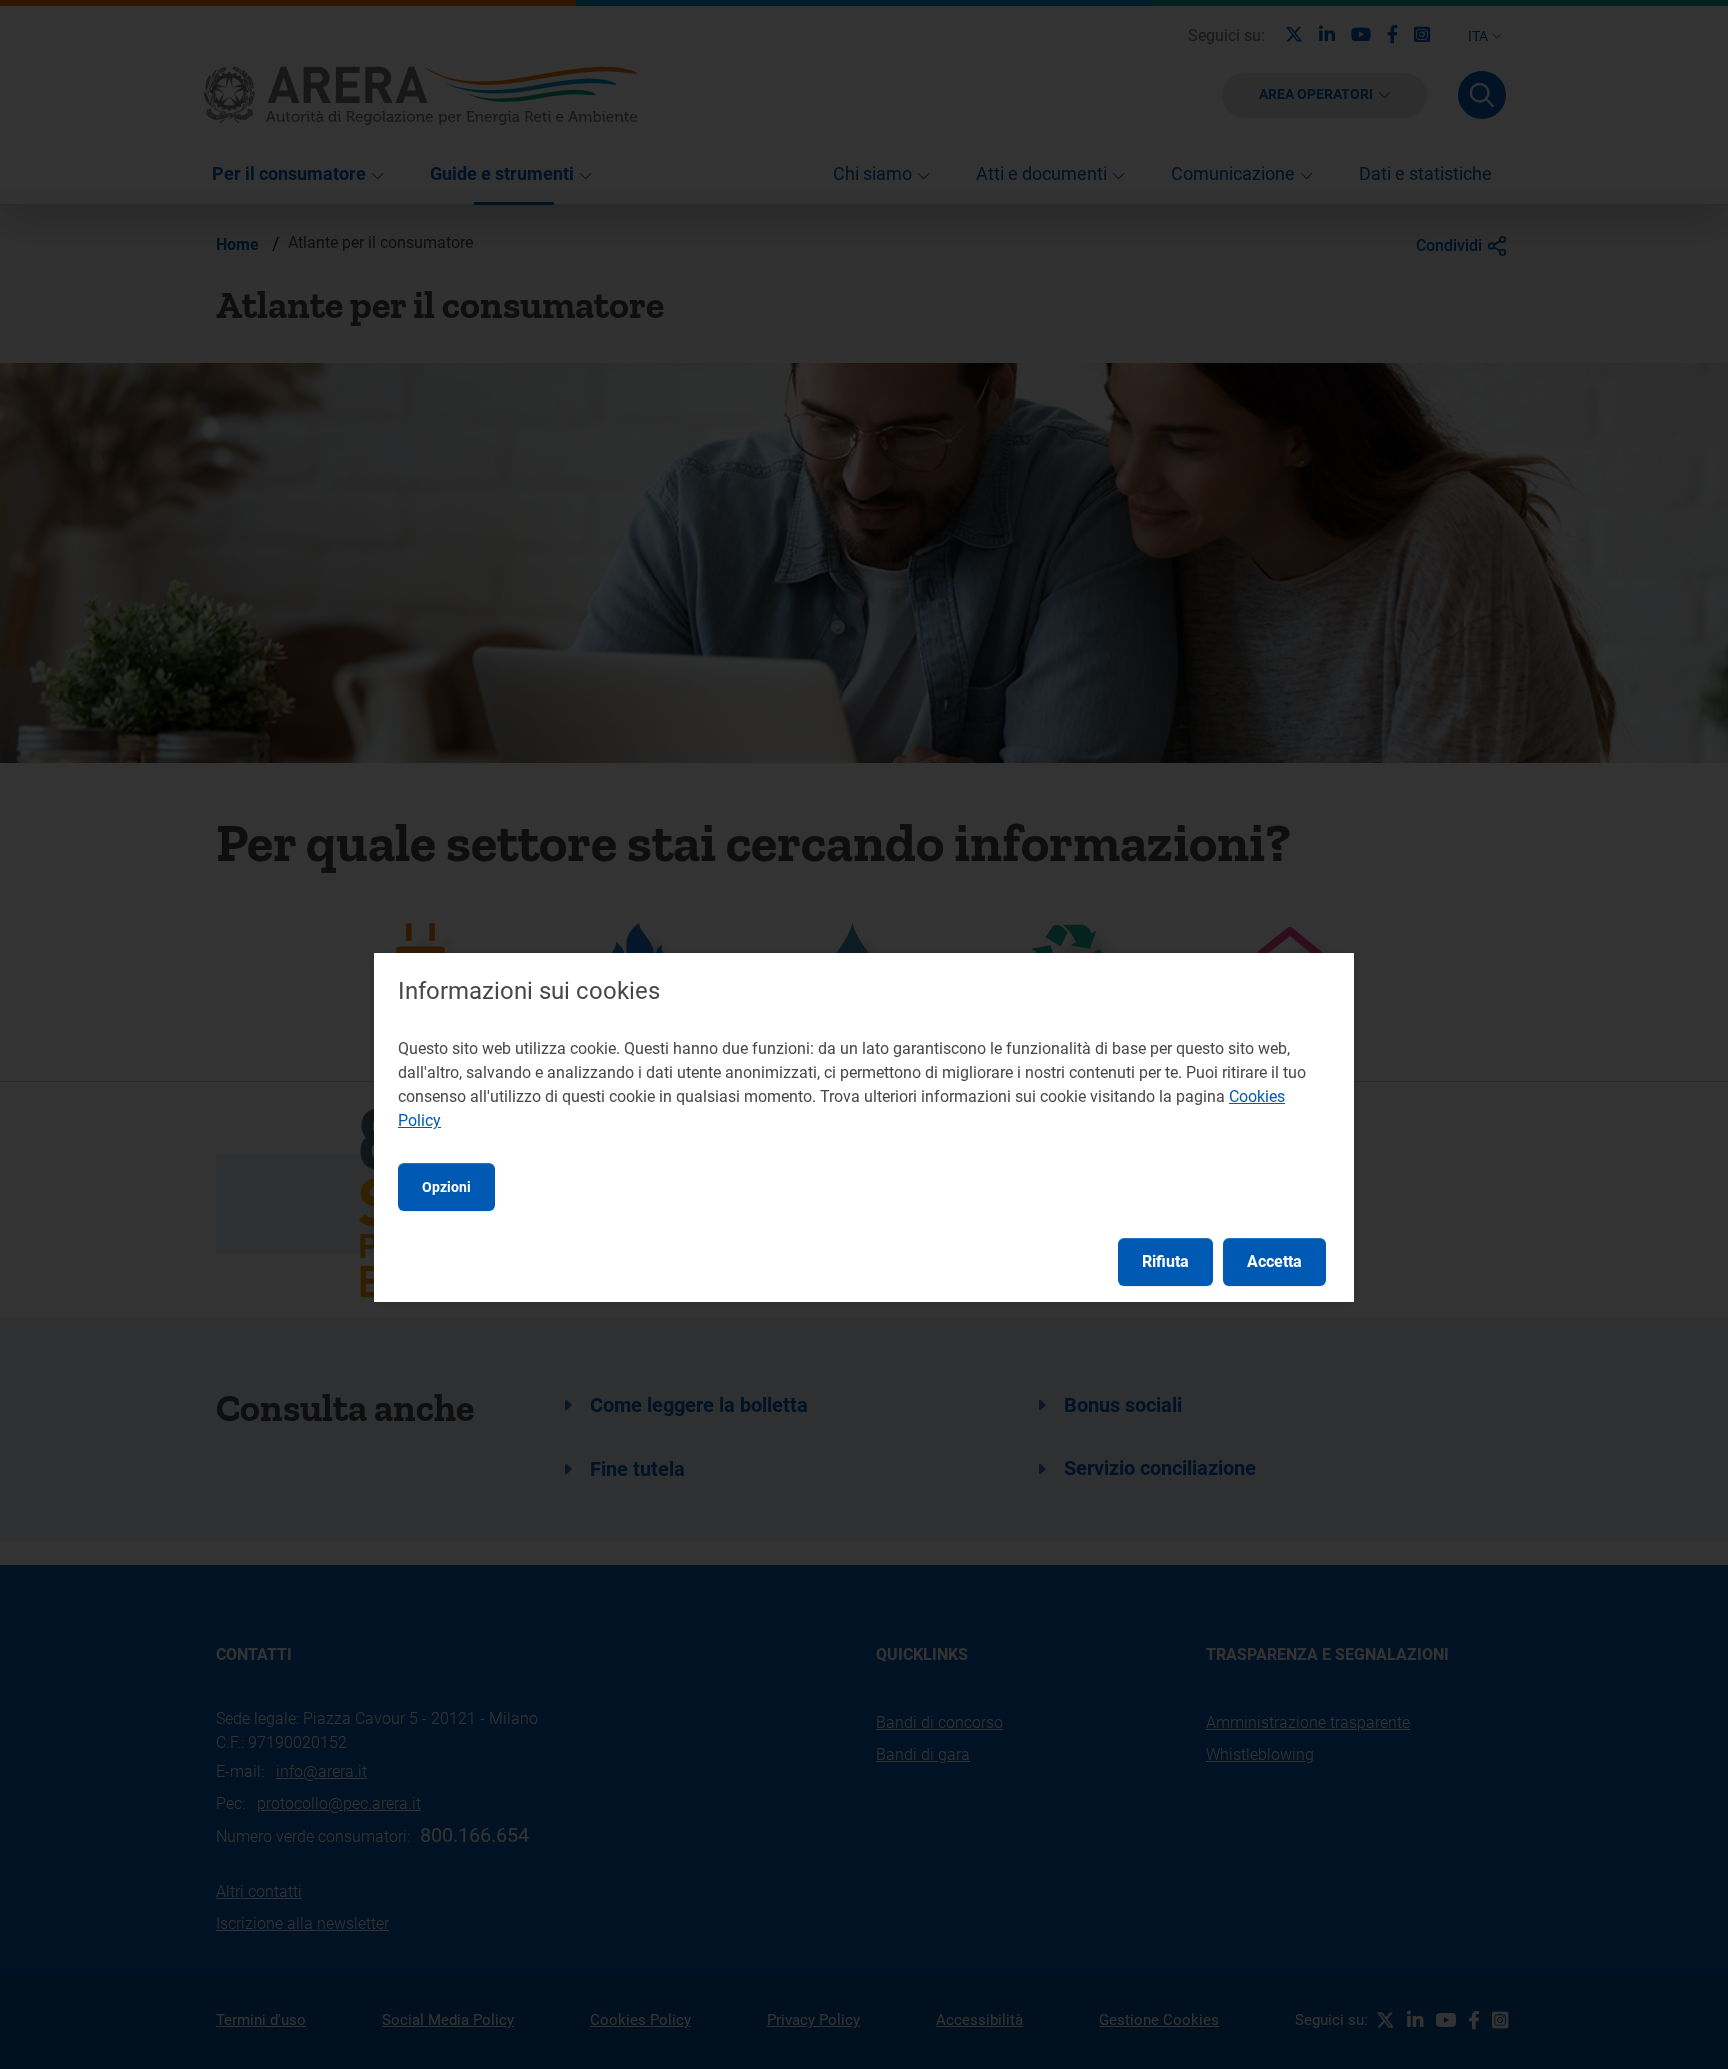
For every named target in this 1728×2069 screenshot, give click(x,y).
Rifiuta (1165, 1261)
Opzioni (446, 1187)
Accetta (1274, 1261)
